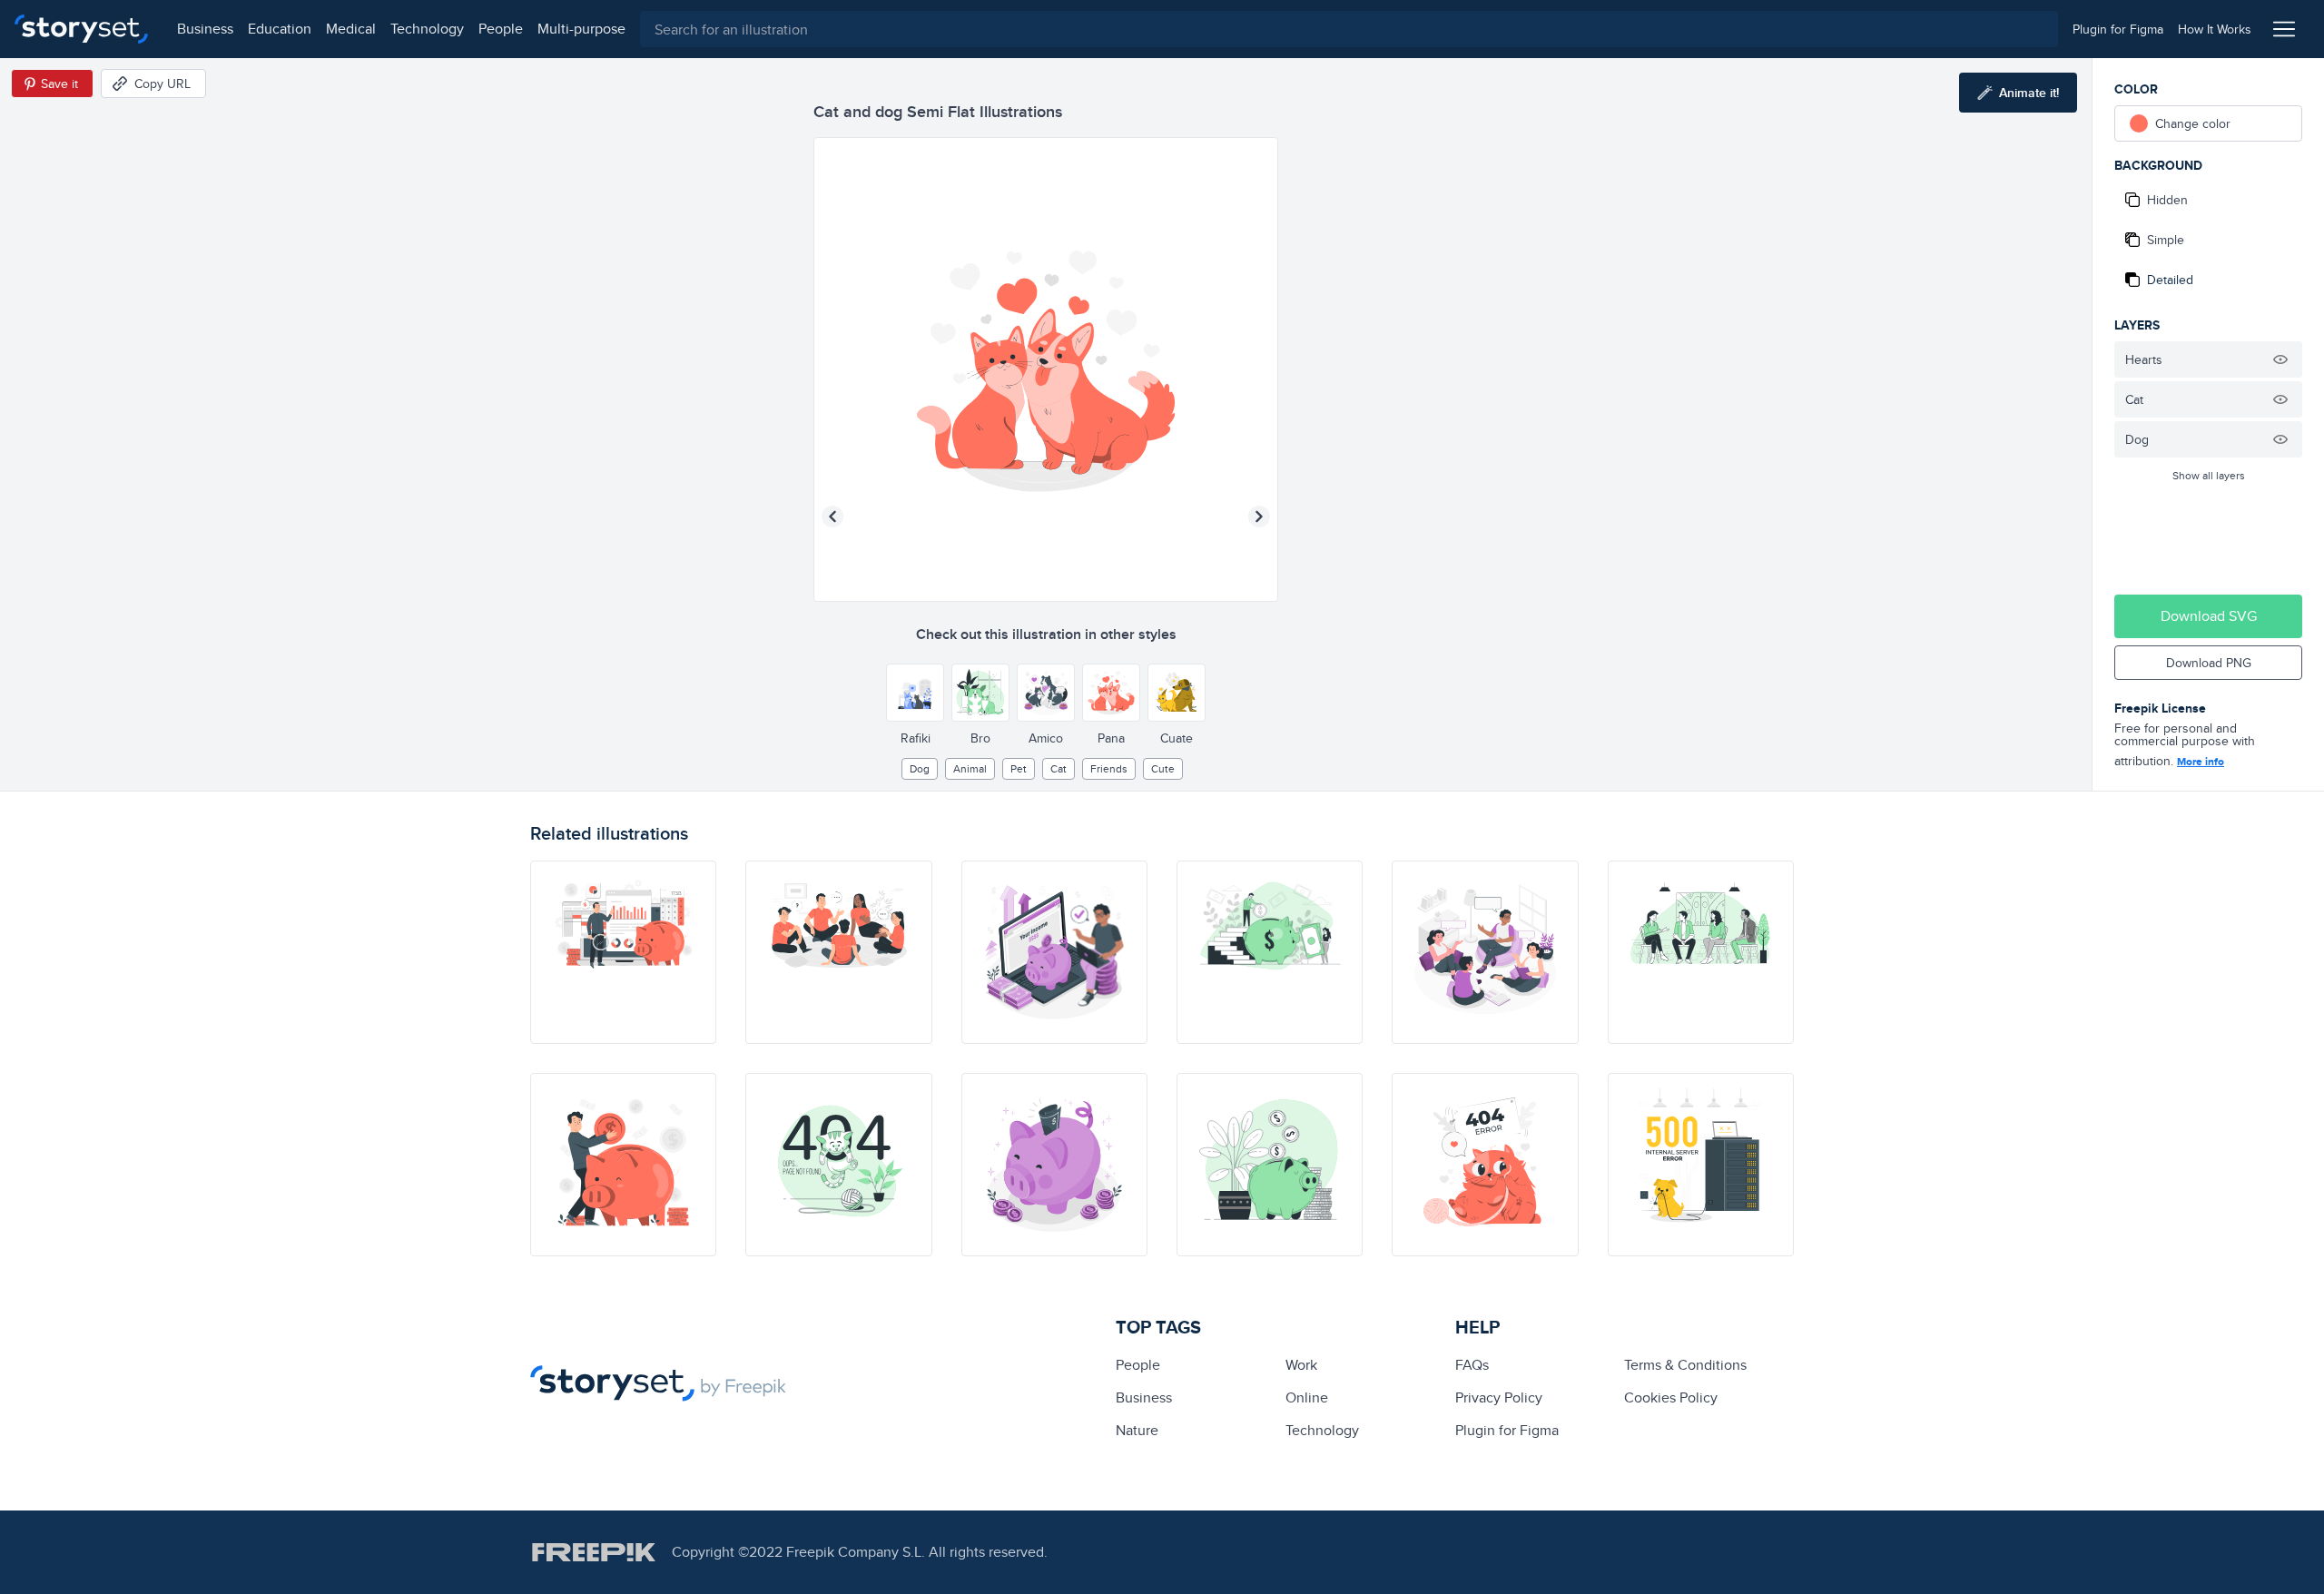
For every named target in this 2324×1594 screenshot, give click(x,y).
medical (351, 29)
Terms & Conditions (1685, 1365)
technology (427, 29)
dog (920, 768)
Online (1307, 1397)
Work (1301, 1365)
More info (2201, 762)
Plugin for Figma (1507, 1430)
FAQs (1472, 1365)
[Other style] (915, 693)
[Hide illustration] (2280, 359)
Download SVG (2209, 616)
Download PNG (2209, 663)
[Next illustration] (1259, 517)
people (501, 29)
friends (1109, 768)
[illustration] (623, 952)
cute (1163, 768)
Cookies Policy (1671, 1397)
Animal (970, 768)
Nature (1137, 1430)
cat (1059, 768)
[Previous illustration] (832, 517)
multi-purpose (581, 29)
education (280, 29)
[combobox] (1349, 29)
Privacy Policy (1499, 1397)
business (205, 29)
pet (1019, 768)
